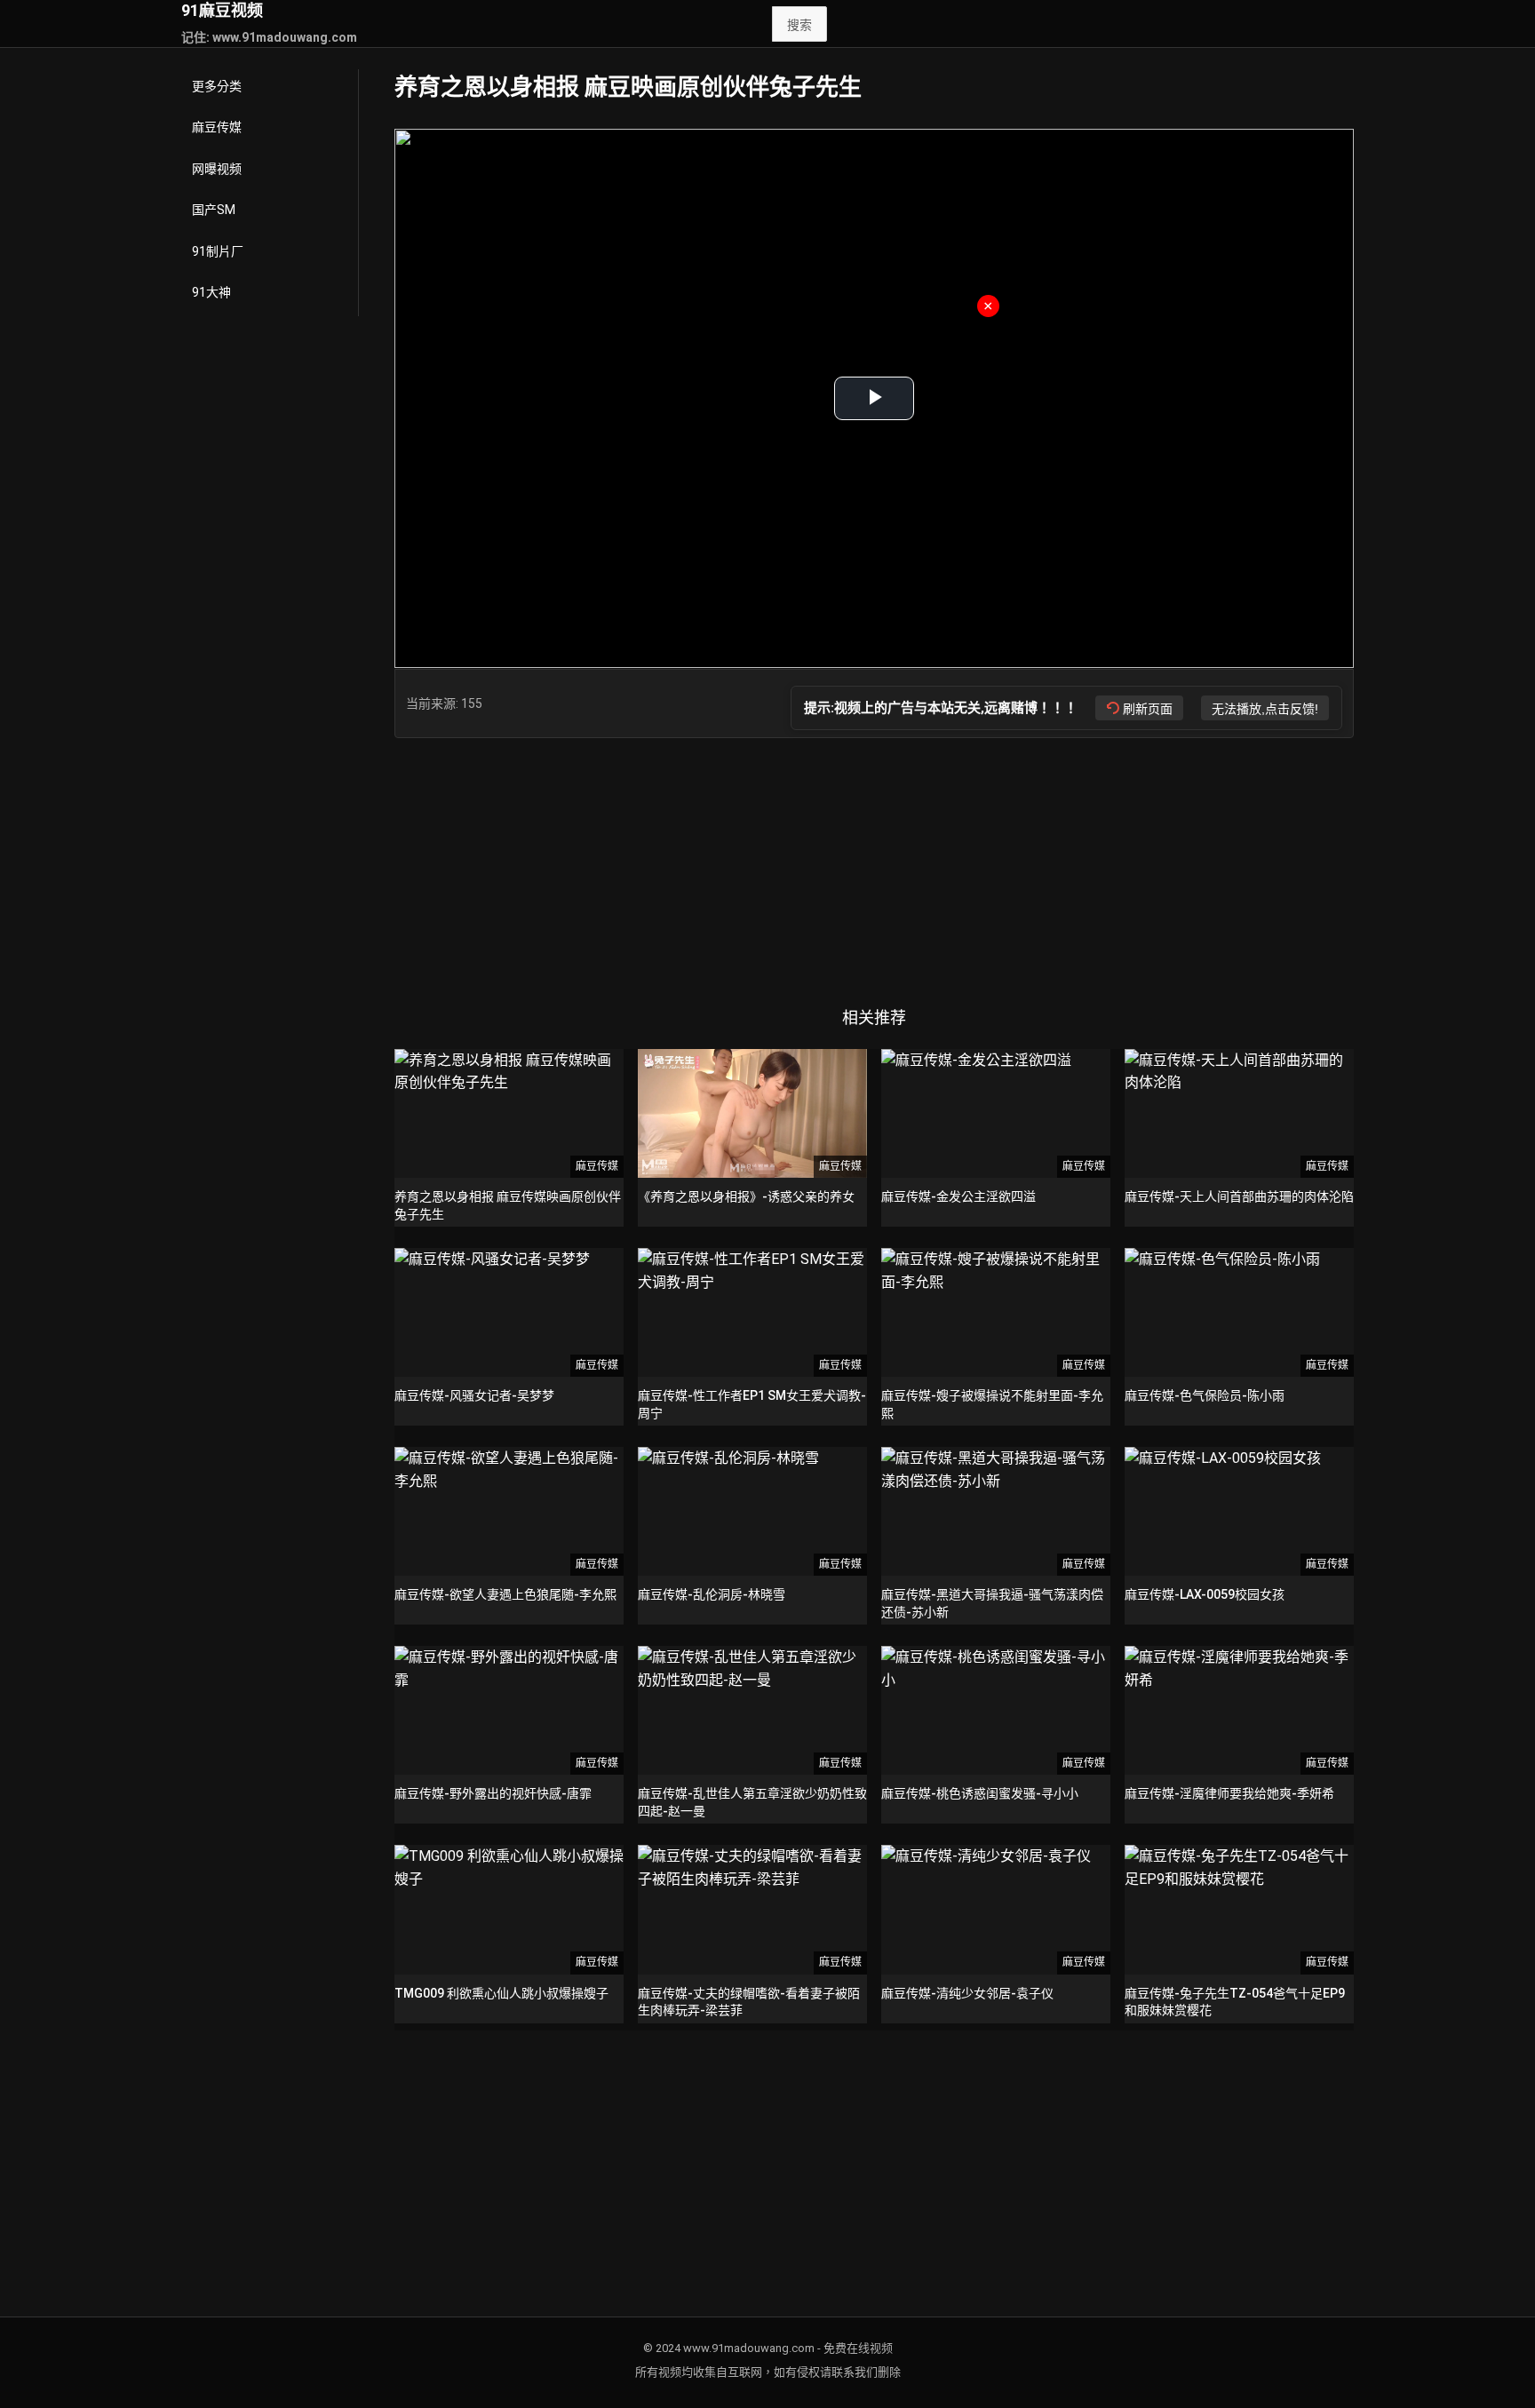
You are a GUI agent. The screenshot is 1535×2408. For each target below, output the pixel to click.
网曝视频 (217, 169)
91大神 (211, 292)
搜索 (799, 25)
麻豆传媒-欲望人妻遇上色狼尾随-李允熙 (505, 1594)
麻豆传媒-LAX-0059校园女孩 (1205, 1594)
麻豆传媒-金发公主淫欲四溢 (958, 1196)
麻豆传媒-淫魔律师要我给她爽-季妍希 (1229, 1793)
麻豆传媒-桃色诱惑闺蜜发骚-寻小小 (980, 1793)
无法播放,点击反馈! (1265, 709)
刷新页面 (1148, 709)
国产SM (214, 210)
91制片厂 (218, 251)
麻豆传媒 (217, 127)
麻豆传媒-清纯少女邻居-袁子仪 (967, 1993)
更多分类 (217, 86)
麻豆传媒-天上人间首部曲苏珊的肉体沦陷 (1239, 1196)
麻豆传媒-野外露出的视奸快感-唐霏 (493, 1793)
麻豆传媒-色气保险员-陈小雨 (1205, 1395)
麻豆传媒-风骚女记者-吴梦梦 (474, 1395)
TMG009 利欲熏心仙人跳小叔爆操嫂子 (501, 1993)
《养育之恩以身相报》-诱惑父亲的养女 (746, 1196)
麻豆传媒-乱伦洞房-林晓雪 (712, 1594)
